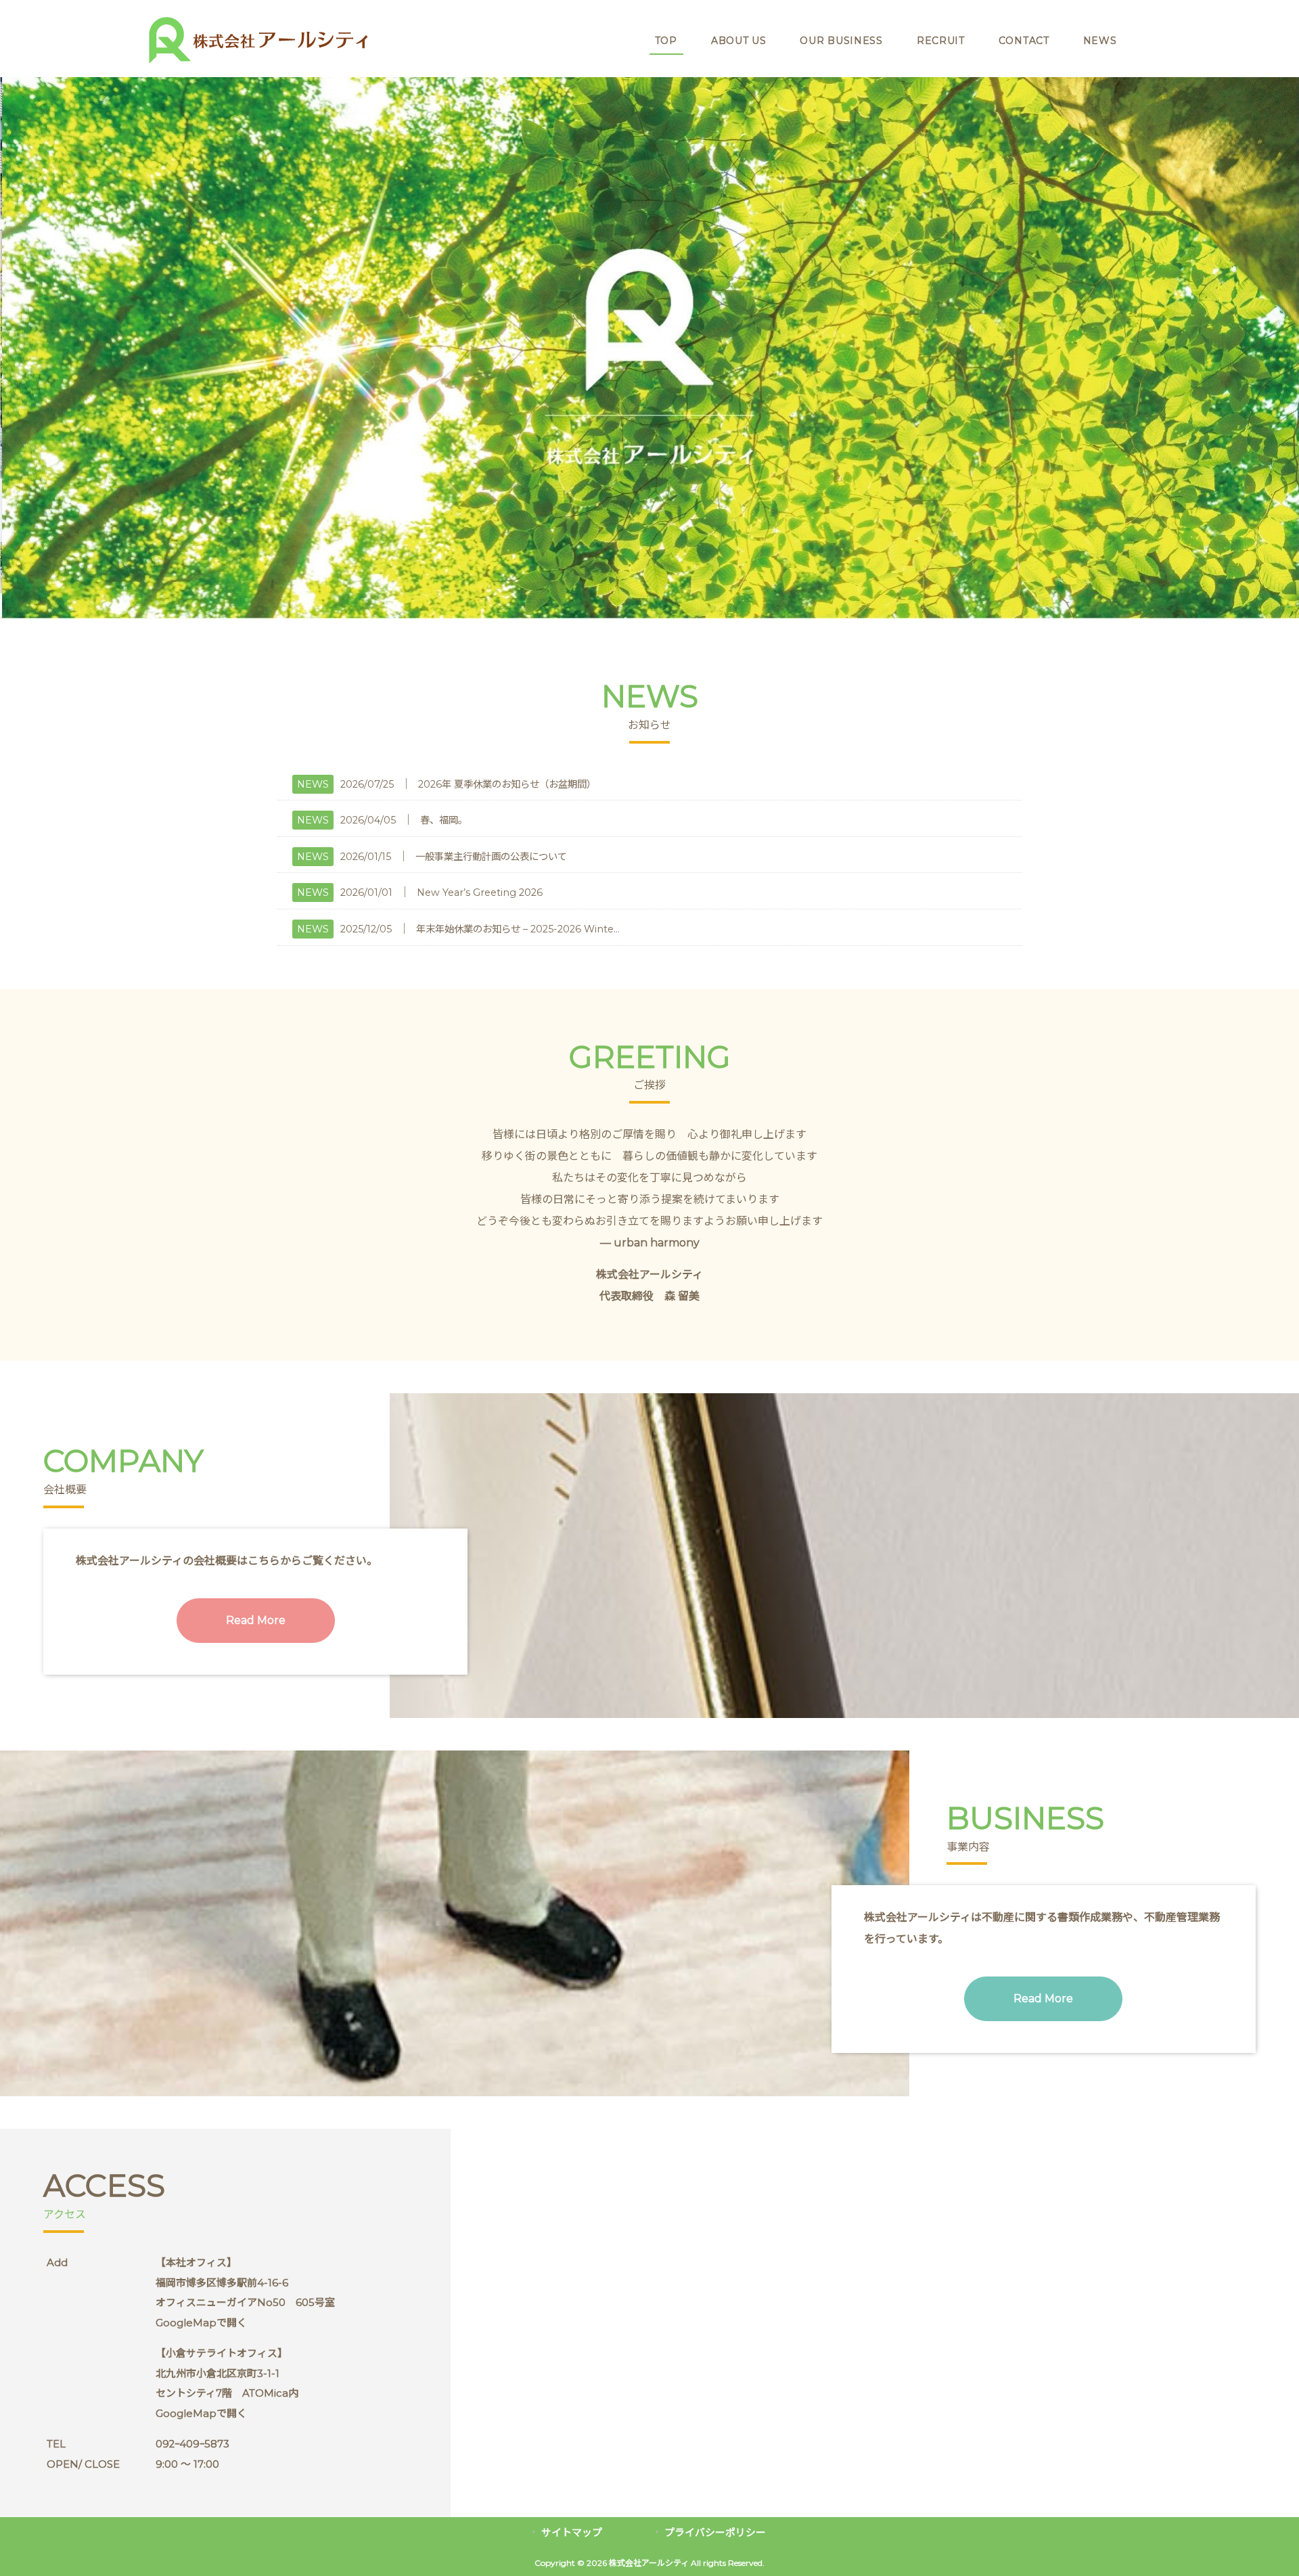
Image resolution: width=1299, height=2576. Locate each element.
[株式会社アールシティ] (255, 62)
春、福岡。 (444, 820)
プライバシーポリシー (715, 2533)
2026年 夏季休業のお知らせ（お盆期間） (507, 784)
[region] (649, 348)
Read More (256, 1620)
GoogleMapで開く (201, 2323)
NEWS (313, 784)
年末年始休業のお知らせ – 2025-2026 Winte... (518, 929)
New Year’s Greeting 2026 (480, 892)
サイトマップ (572, 2533)
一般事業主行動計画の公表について (491, 857)
